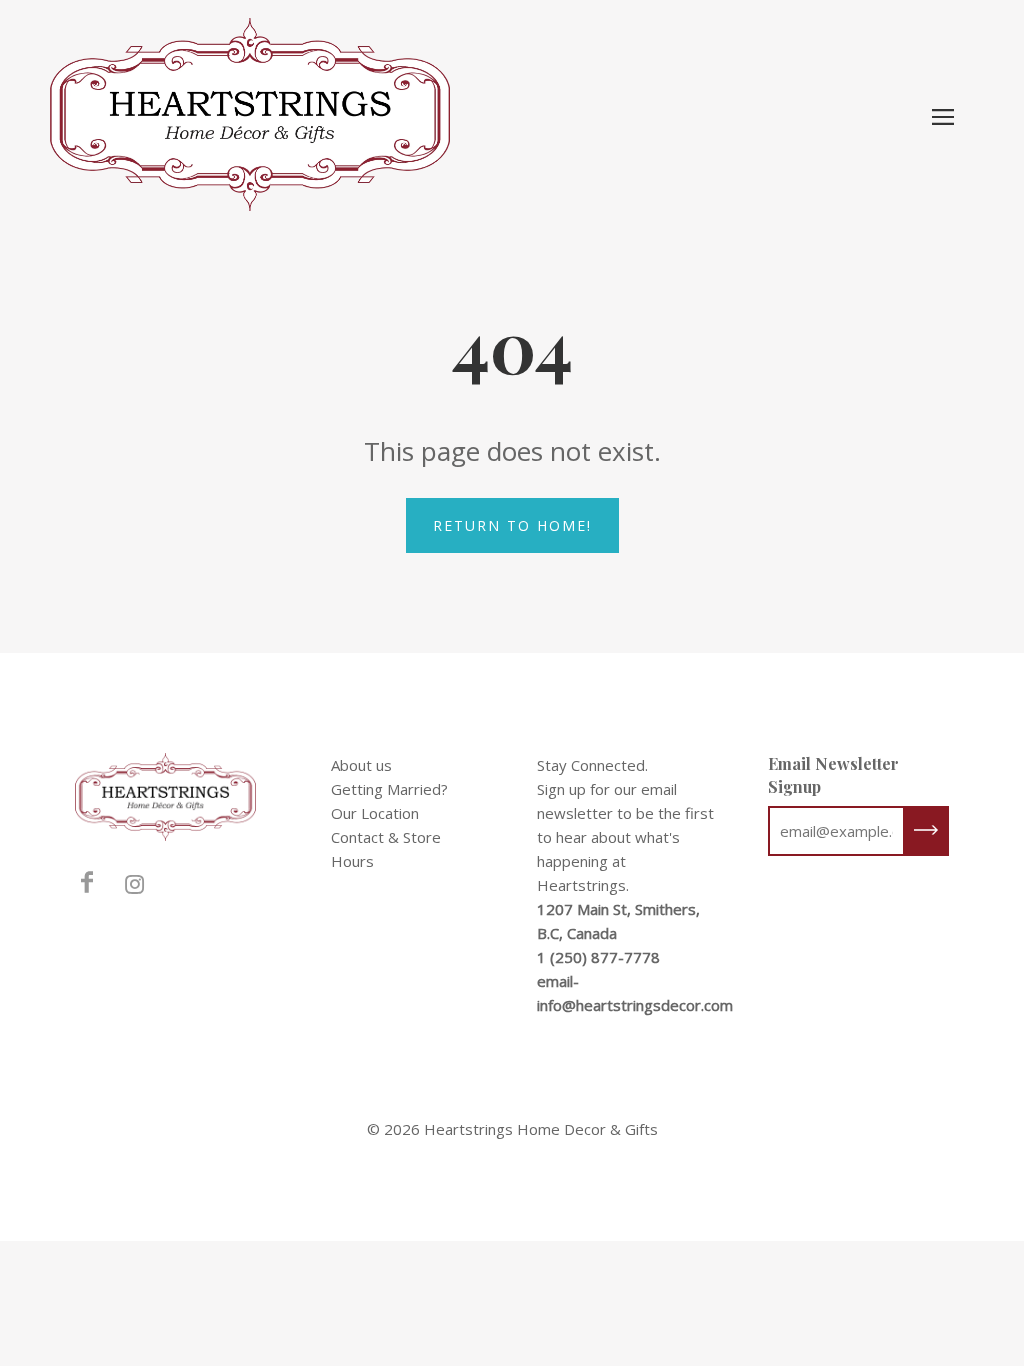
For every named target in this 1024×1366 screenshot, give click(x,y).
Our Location (375, 813)
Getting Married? (389, 789)
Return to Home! (512, 525)
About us (361, 765)
